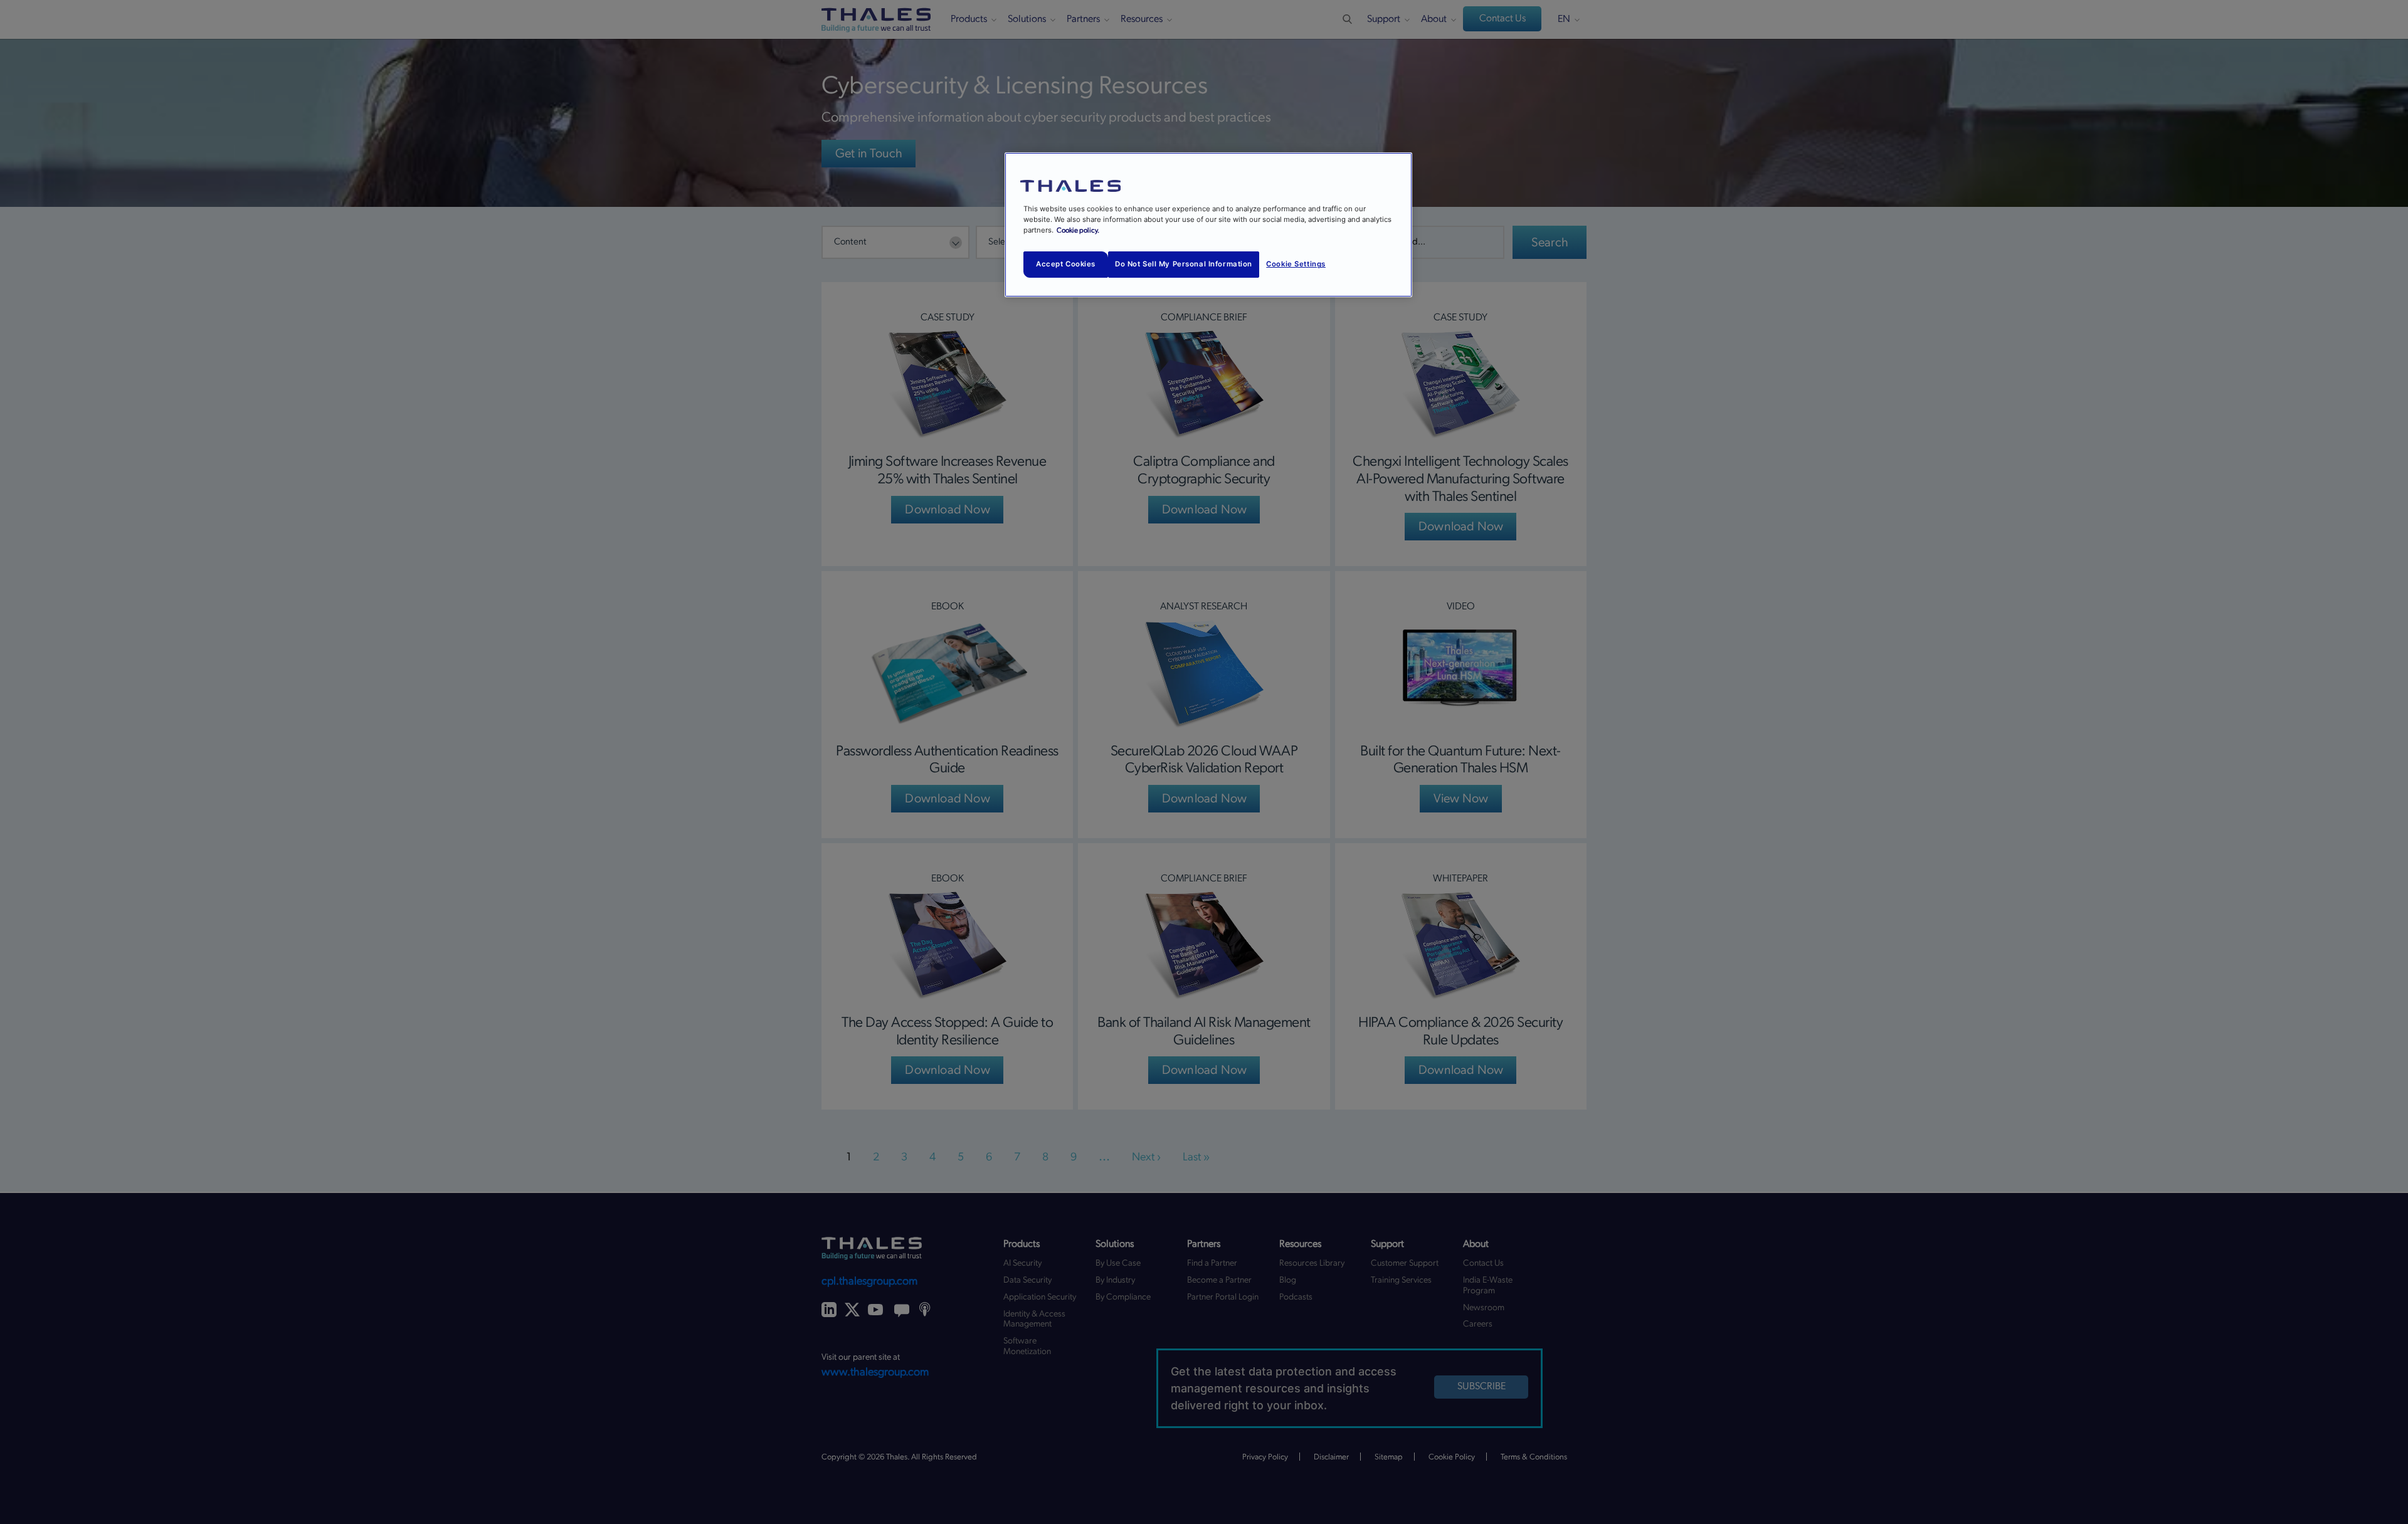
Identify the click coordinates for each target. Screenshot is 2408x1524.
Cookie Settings (1296, 264)
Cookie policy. (1078, 230)
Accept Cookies (1066, 264)
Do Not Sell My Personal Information (1184, 264)
